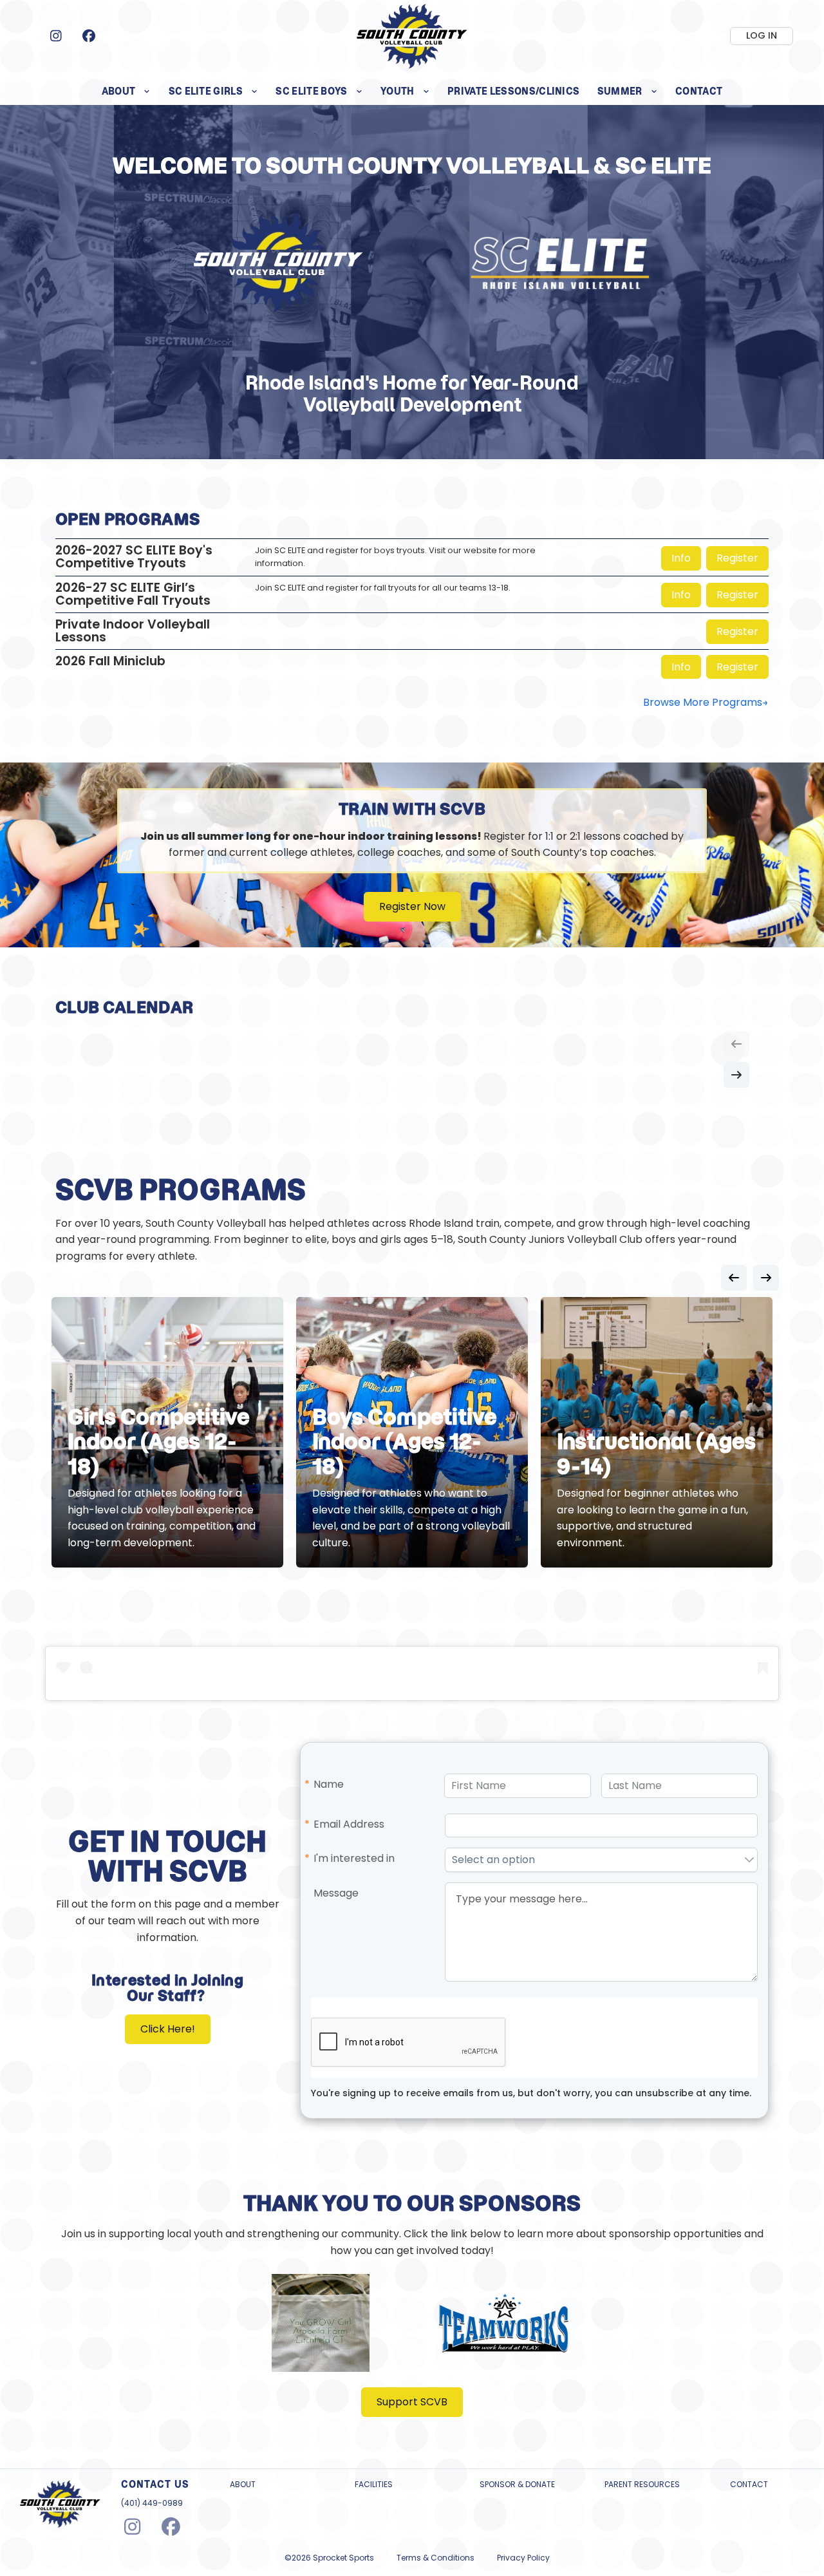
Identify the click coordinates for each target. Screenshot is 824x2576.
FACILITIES (374, 2485)
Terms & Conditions (435, 2558)
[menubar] (412, 91)
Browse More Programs (703, 702)
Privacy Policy (523, 2558)
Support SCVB (412, 2402)
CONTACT (749, 2485)
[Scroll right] (736, 1075)
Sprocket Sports (343, 2558)
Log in (762, 35)
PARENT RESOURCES (642, 2485)
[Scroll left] (736, 1044)
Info (681, 558)
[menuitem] (126, 91)
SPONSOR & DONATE (517, 2485)
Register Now (412, 906)
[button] (749, 1860)
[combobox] (594, 1860)
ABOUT (243, 2485)
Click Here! (168, 2029)
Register (737, 558)
